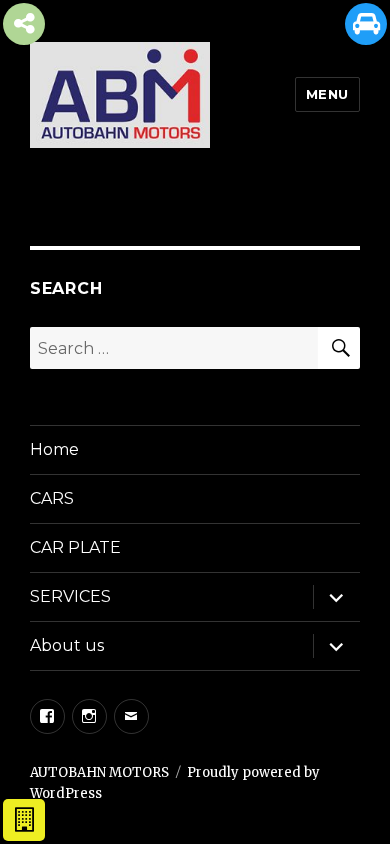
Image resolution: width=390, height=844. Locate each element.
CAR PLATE (75, 547)
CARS (52, 498)
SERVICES (70, 596)
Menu (327, 94)
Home (54, 449)
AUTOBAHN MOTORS (99, 772)
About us (67, 645)
